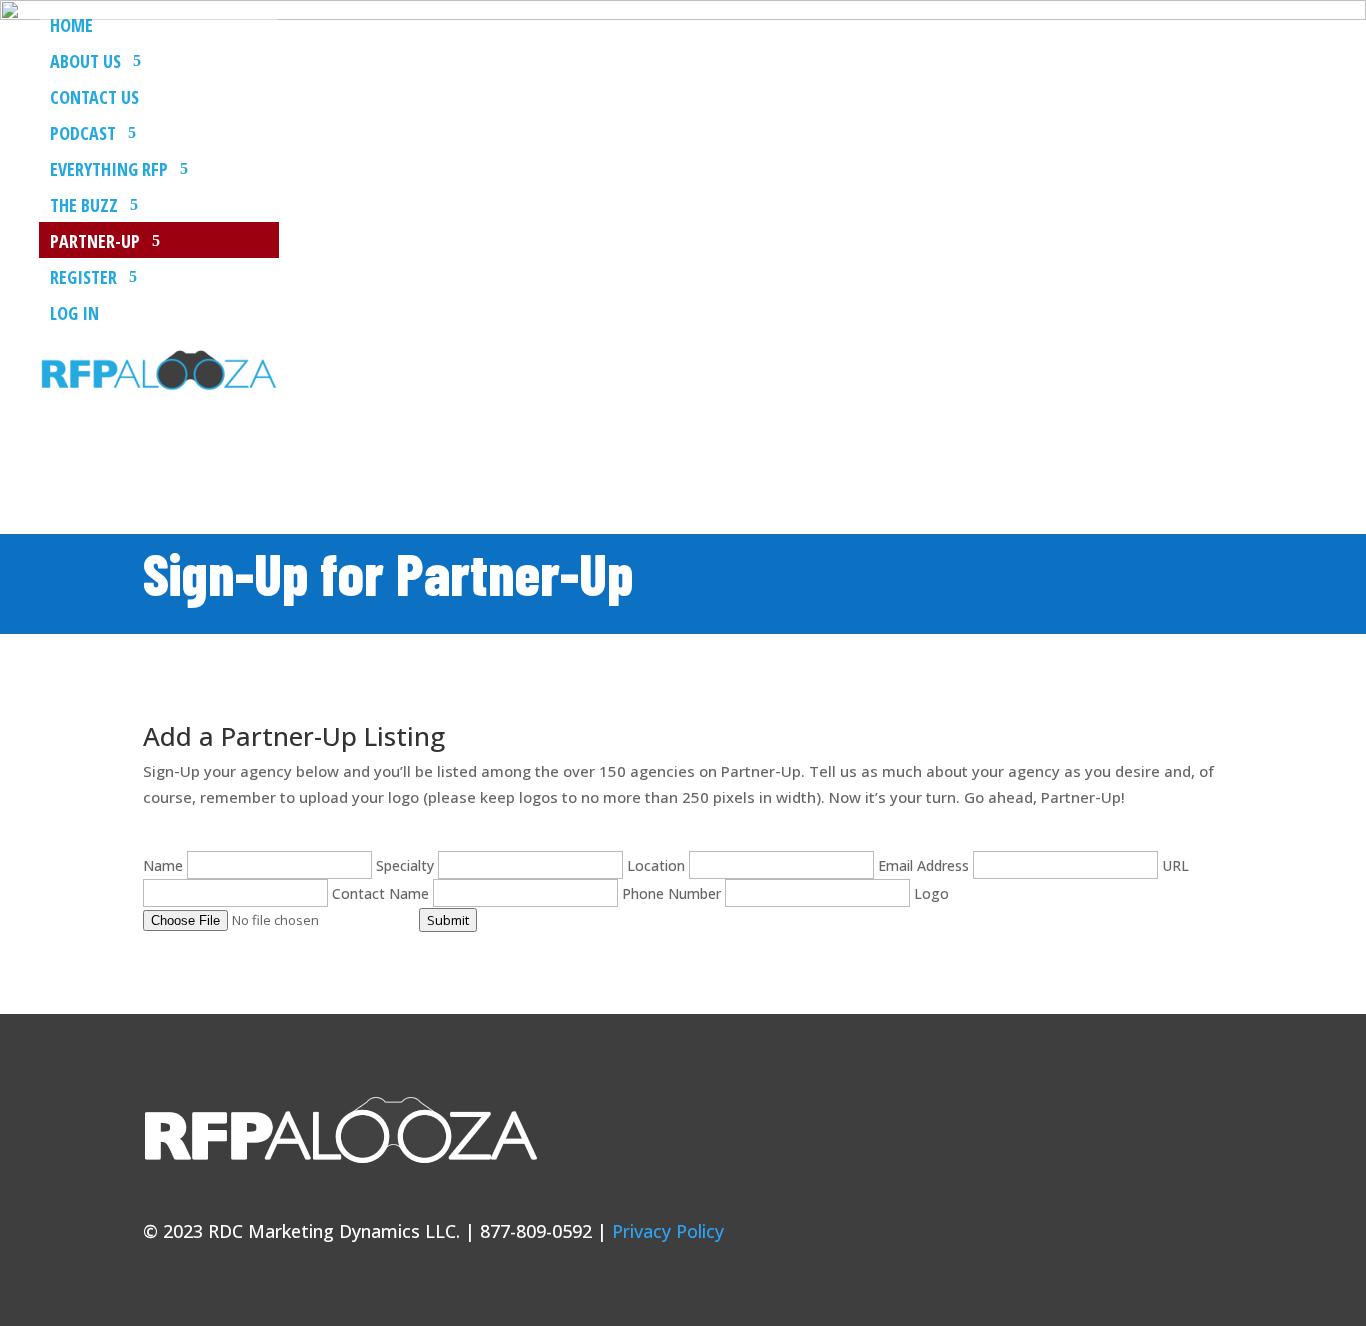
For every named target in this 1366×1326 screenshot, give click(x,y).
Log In (74, 314)
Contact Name (382, 893)
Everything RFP (109, 170)
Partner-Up (95, 242)
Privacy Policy (668, 1231)
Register (83, 278)
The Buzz (84, 206)
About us (85, 62)
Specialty (407, 865)
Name (165, 865)
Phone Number (673, 893)
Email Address (925, 865)
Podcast (83, 134)
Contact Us (94, 98)
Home (71, 26)
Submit (448, 920)
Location (658, 865)
